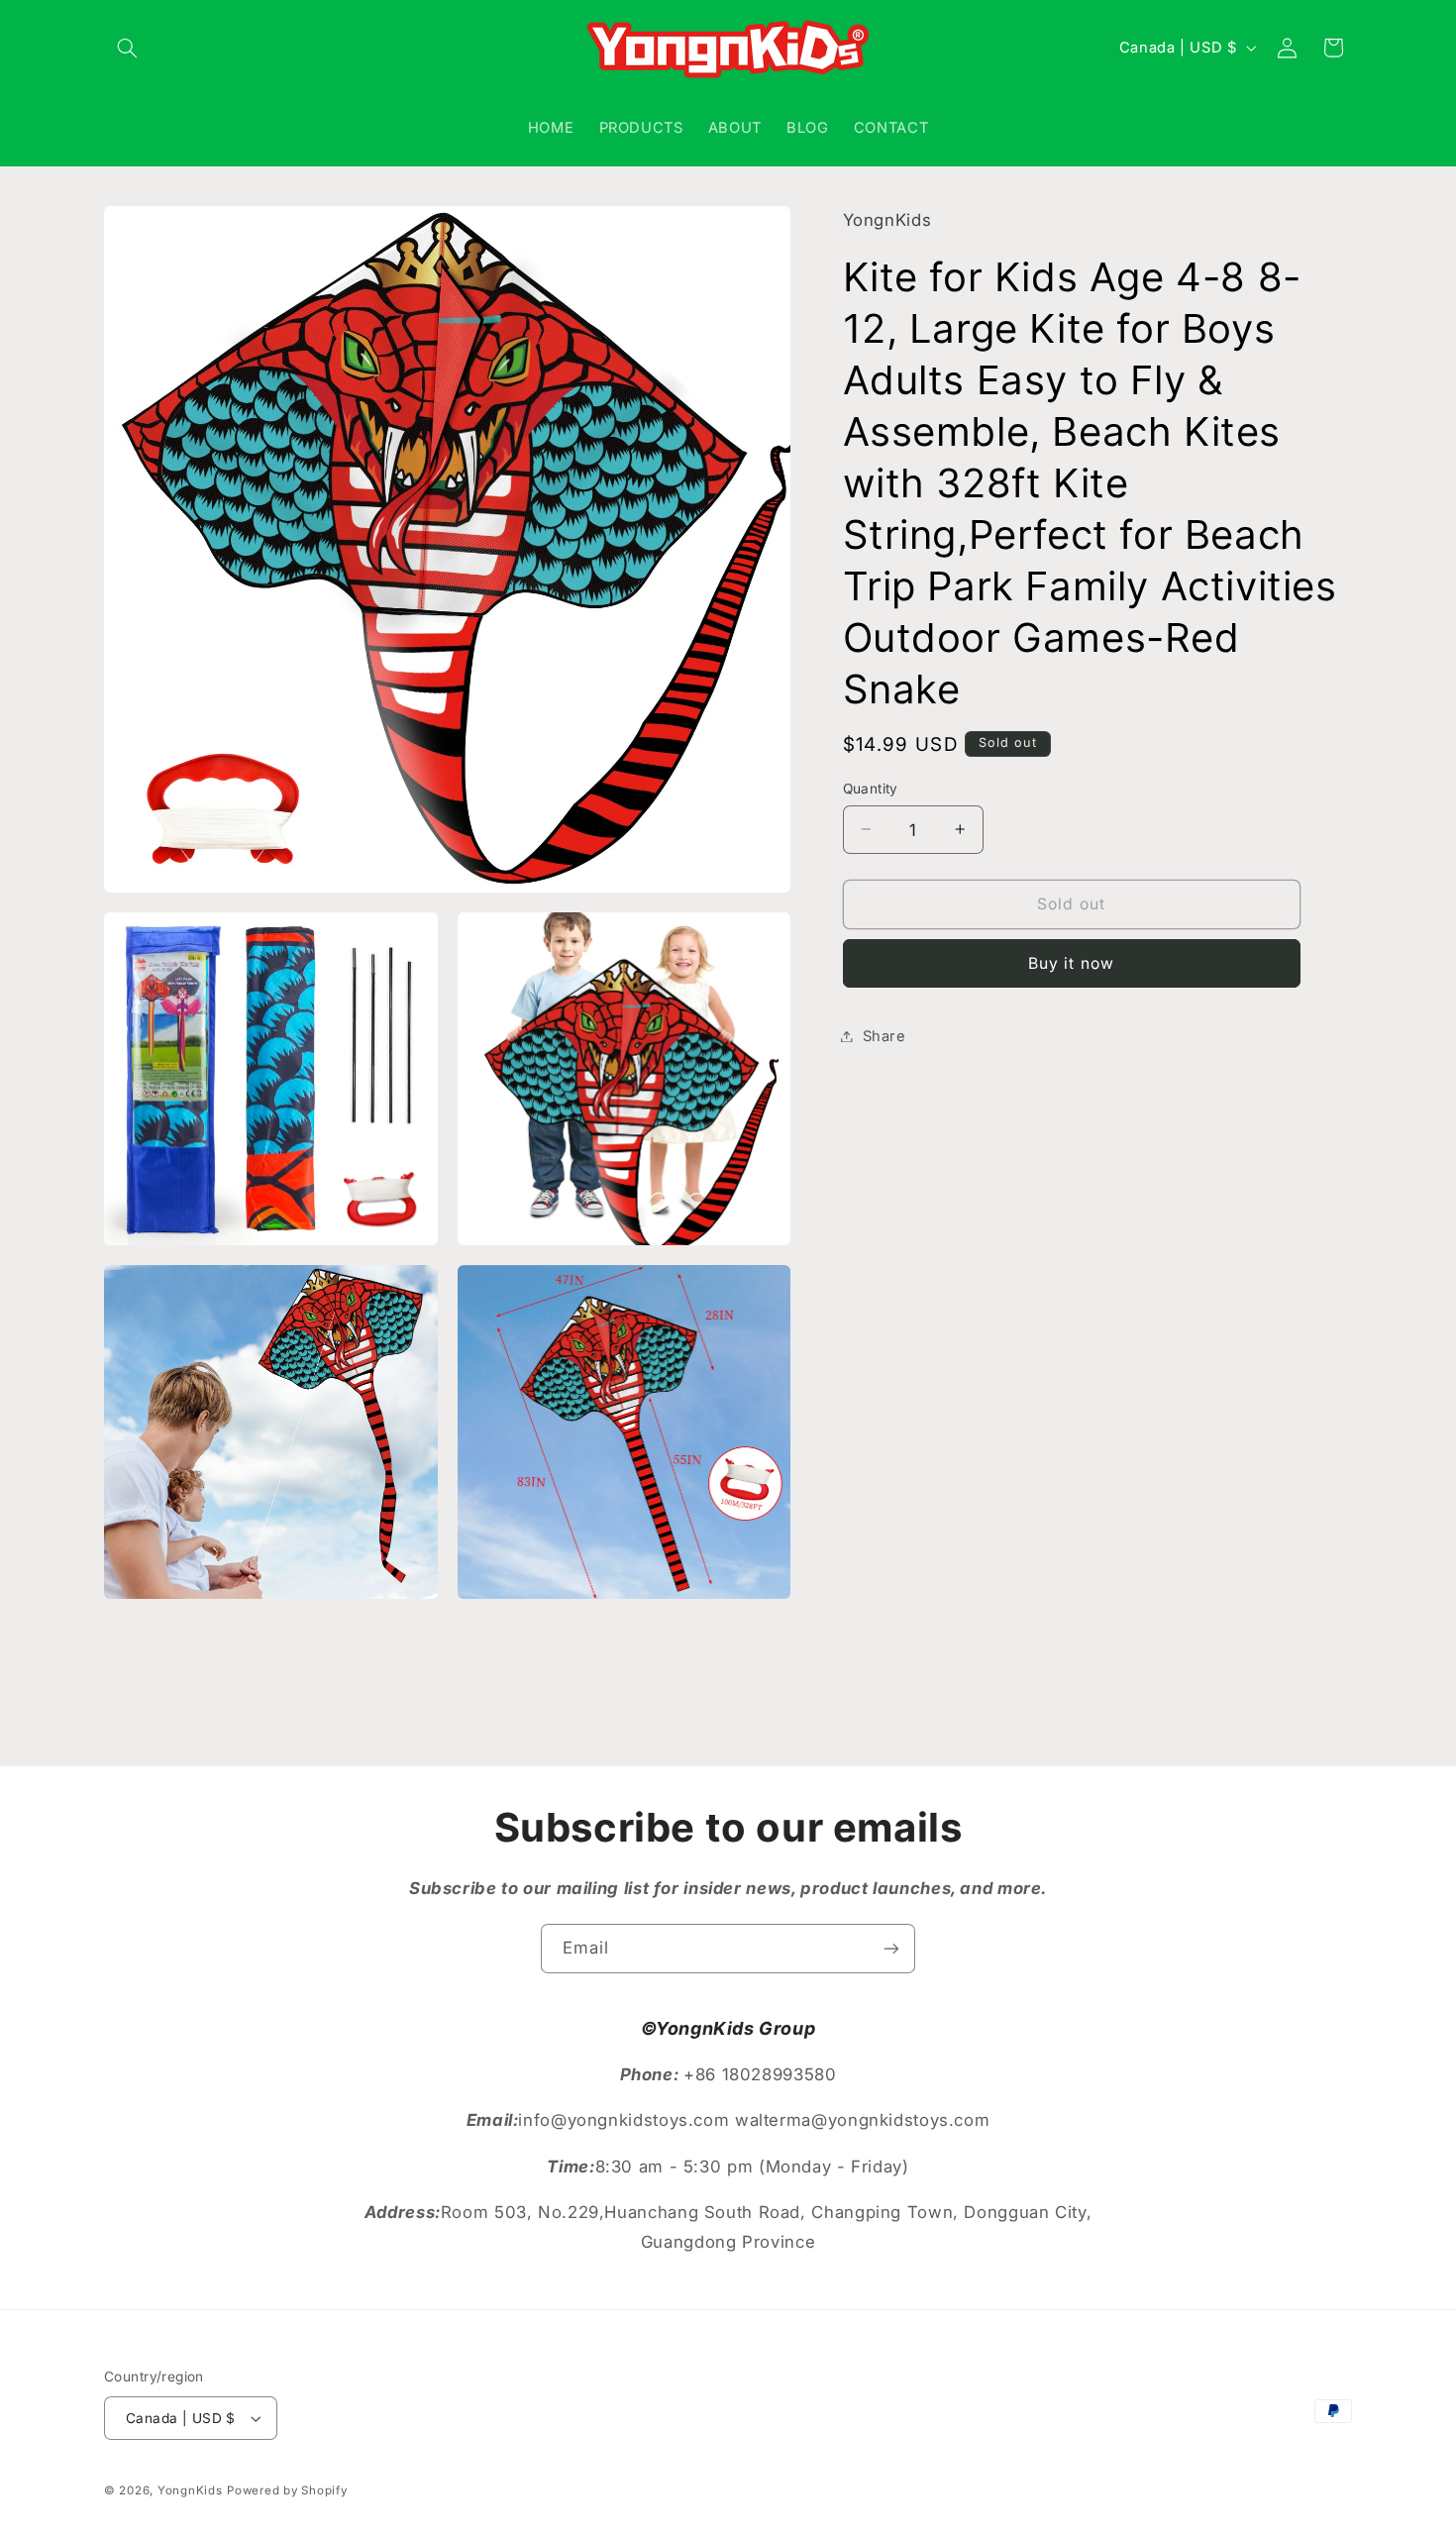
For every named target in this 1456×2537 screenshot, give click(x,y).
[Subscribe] (891, 1948)
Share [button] (884, 1035)
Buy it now (1071, 962)
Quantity (871, 789)
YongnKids (190, 2490)
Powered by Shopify (287, 2490)
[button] (127, 48)
